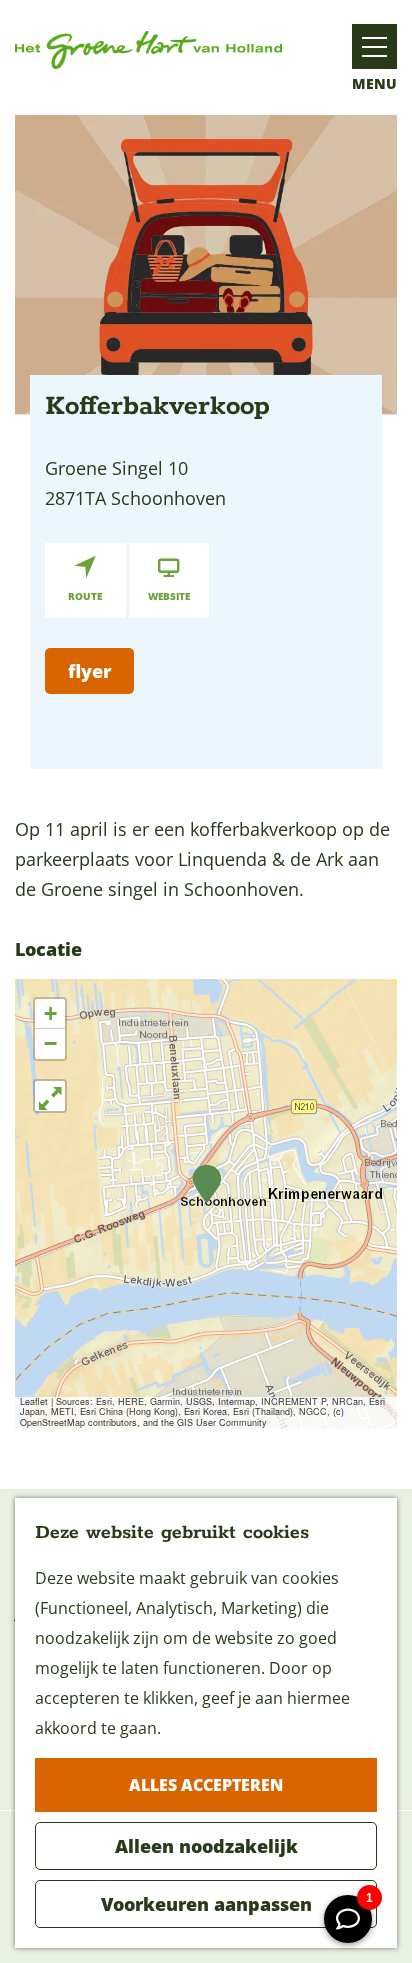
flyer (89, 671)
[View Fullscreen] (50, 1096)
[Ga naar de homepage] (148, 50)
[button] (206, 1184)
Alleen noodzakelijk (206, 1846)
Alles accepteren (206, 1785)
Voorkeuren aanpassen (206, 1904)
